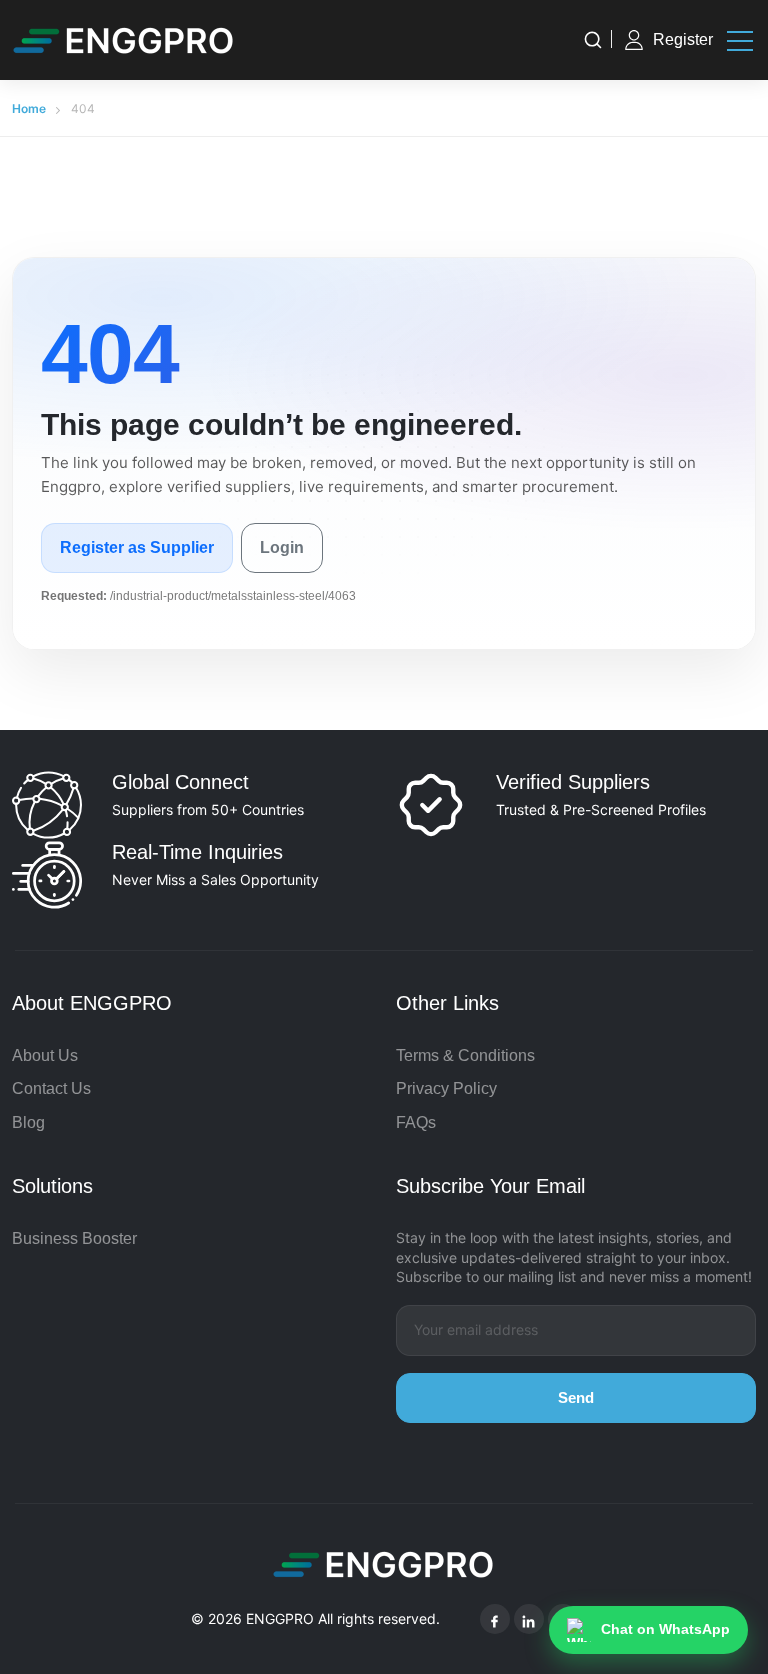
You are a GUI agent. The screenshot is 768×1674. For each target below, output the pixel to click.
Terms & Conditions (465, 1055)
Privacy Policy (446, 1088)
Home (29, 108)
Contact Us (51, 1088)
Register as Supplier (137, 547)
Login (282, 547)
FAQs (416, 1122)
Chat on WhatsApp (665, 1629)
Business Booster (74, 1238)
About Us (45, 1055)
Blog (28, 1122)
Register (683, 39)
